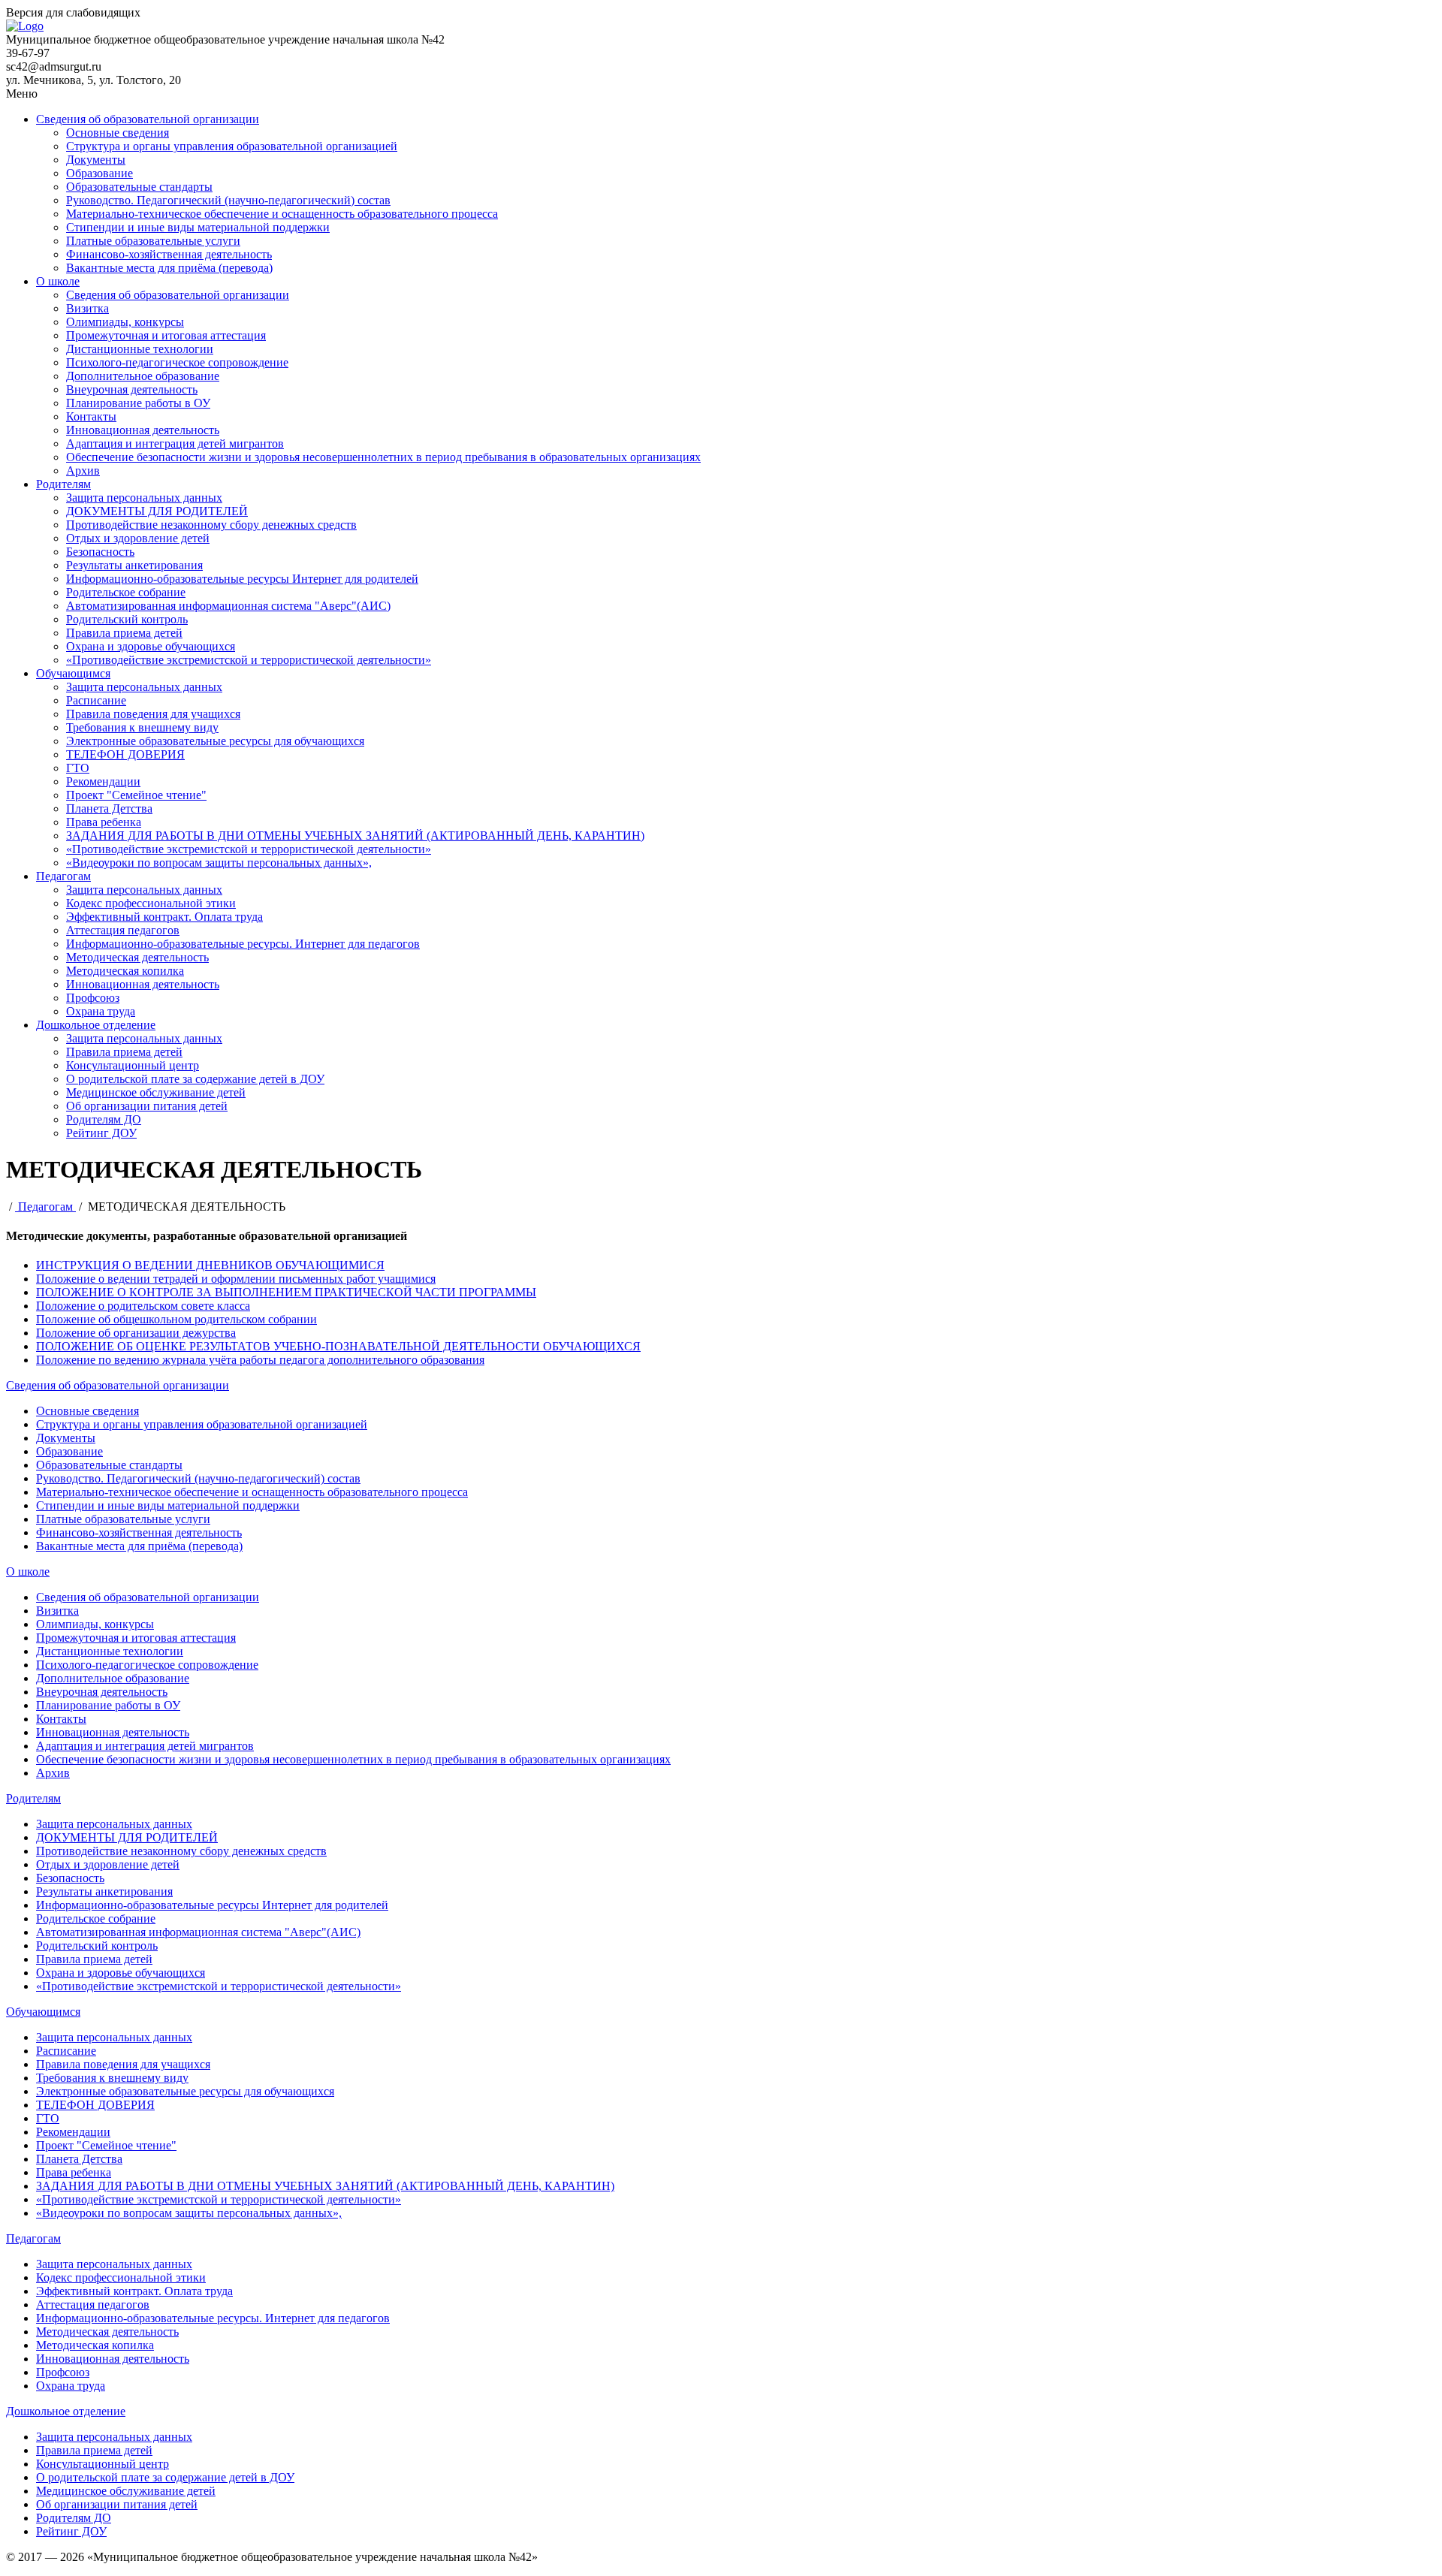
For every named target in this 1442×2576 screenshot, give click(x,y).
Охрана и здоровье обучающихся (151, 646)
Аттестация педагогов (123, 930)
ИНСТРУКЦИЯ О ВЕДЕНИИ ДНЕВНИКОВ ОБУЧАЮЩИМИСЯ (210, 1265)
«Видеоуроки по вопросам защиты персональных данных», (219, 863)
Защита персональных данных (144, 498)
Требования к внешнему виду (142, 727)
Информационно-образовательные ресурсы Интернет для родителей (242, 579)
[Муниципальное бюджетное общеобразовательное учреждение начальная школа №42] (25, 26)
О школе (58, 281)
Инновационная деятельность (143, 430)
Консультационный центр (133, 1065)
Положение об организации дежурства (136, 1333)
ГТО (78, 768)
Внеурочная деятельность (132, 389)
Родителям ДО (104, 1119)
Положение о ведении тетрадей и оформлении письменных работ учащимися (236, 1279)
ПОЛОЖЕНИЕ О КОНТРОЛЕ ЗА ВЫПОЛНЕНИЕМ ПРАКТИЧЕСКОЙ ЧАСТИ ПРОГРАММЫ (286, 1292)
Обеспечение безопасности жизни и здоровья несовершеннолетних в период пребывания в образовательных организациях (383, 457)
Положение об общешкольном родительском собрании (176, 1319)
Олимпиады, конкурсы (125, 322)
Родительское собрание (126, 592)
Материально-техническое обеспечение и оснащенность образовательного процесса (282, 214)
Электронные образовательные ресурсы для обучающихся (215, 741)
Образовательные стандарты (139, 187)
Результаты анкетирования (134, 565)
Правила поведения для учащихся (153, 714)
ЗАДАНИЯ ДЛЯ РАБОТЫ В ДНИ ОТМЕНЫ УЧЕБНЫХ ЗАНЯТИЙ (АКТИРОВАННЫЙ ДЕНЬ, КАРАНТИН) (355, 836)
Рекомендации (103, 781)
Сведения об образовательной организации (148, 119)
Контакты (91, 416)
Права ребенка (104, 822)
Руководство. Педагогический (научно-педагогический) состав (228, 200)
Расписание (96, 700)
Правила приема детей (124, 633)
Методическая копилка (125, 971)
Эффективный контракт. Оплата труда (164, 917)
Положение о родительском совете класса (143, 1306)
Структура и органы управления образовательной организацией (232, 146)
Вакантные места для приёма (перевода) (169, 268)
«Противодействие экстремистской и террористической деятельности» (249, 660)
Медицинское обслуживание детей (156, 1092)
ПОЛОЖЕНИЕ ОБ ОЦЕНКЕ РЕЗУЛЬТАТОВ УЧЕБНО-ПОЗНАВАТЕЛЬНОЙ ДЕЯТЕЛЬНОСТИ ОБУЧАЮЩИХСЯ (338, 1346)
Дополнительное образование (143, 376)
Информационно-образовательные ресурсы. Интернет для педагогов (243, 944)
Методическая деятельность (137, 957)
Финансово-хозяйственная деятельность (169, 254)
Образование (100, 173)
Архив (83, 471)
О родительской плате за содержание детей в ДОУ (195, 1079)
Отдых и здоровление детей (138, 538)
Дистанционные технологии (140, 349)
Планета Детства (109, 808)
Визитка (87, 308)
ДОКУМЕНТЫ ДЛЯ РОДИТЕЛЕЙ (157, 511)
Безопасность (100, 552)
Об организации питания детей (147, 1106)
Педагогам (63, 876)
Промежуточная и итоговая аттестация (166, 335)
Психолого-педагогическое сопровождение (177, 362)
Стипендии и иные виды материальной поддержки (198, 227)
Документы (96, 160)
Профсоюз (93, 998)
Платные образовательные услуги (153, 241)
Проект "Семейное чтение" (136, 795)
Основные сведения (118, 133)
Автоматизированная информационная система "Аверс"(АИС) (228, 606)
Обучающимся (73, 673)
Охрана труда (101, 1011)
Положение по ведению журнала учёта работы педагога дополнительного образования (260, 1360)
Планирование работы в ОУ (138, 403)
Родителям (63, 484)
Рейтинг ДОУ (101, 1133)
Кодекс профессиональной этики (151, 903)
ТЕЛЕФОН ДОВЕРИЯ (125, 754)
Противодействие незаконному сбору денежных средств (211, 525)
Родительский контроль (127, 619)
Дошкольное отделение (96, 1025)
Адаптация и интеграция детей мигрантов (175, 443)
